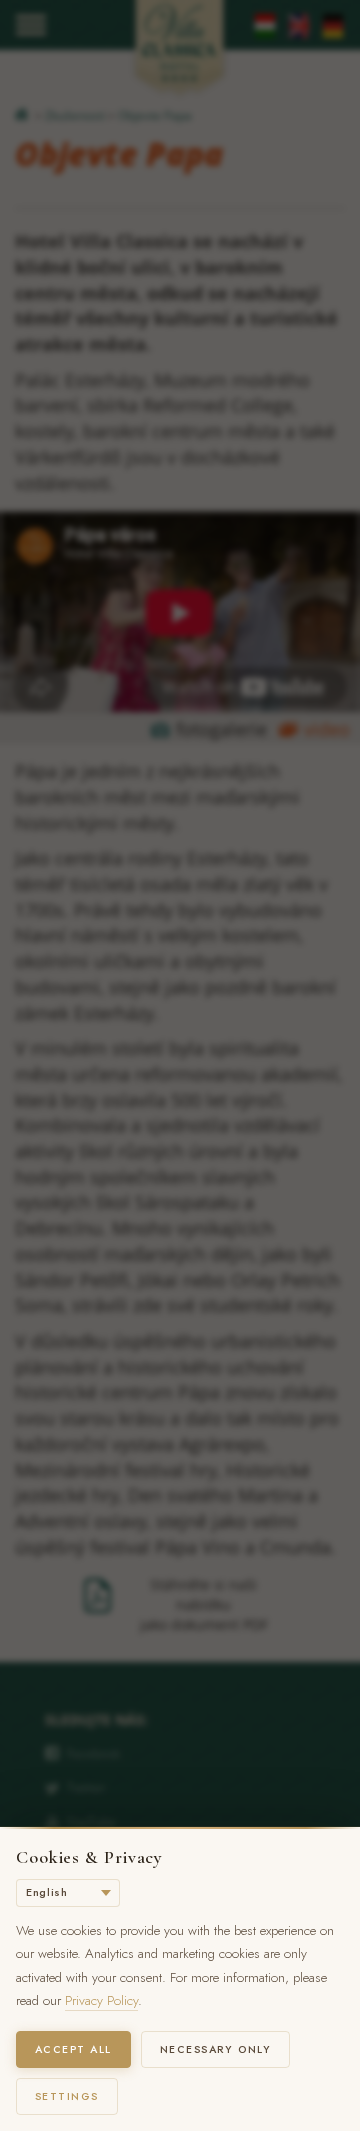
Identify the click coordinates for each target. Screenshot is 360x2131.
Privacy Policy (101, 2000)
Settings (67, 2096)
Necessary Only (216, 2049)
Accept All (73, 2049)
